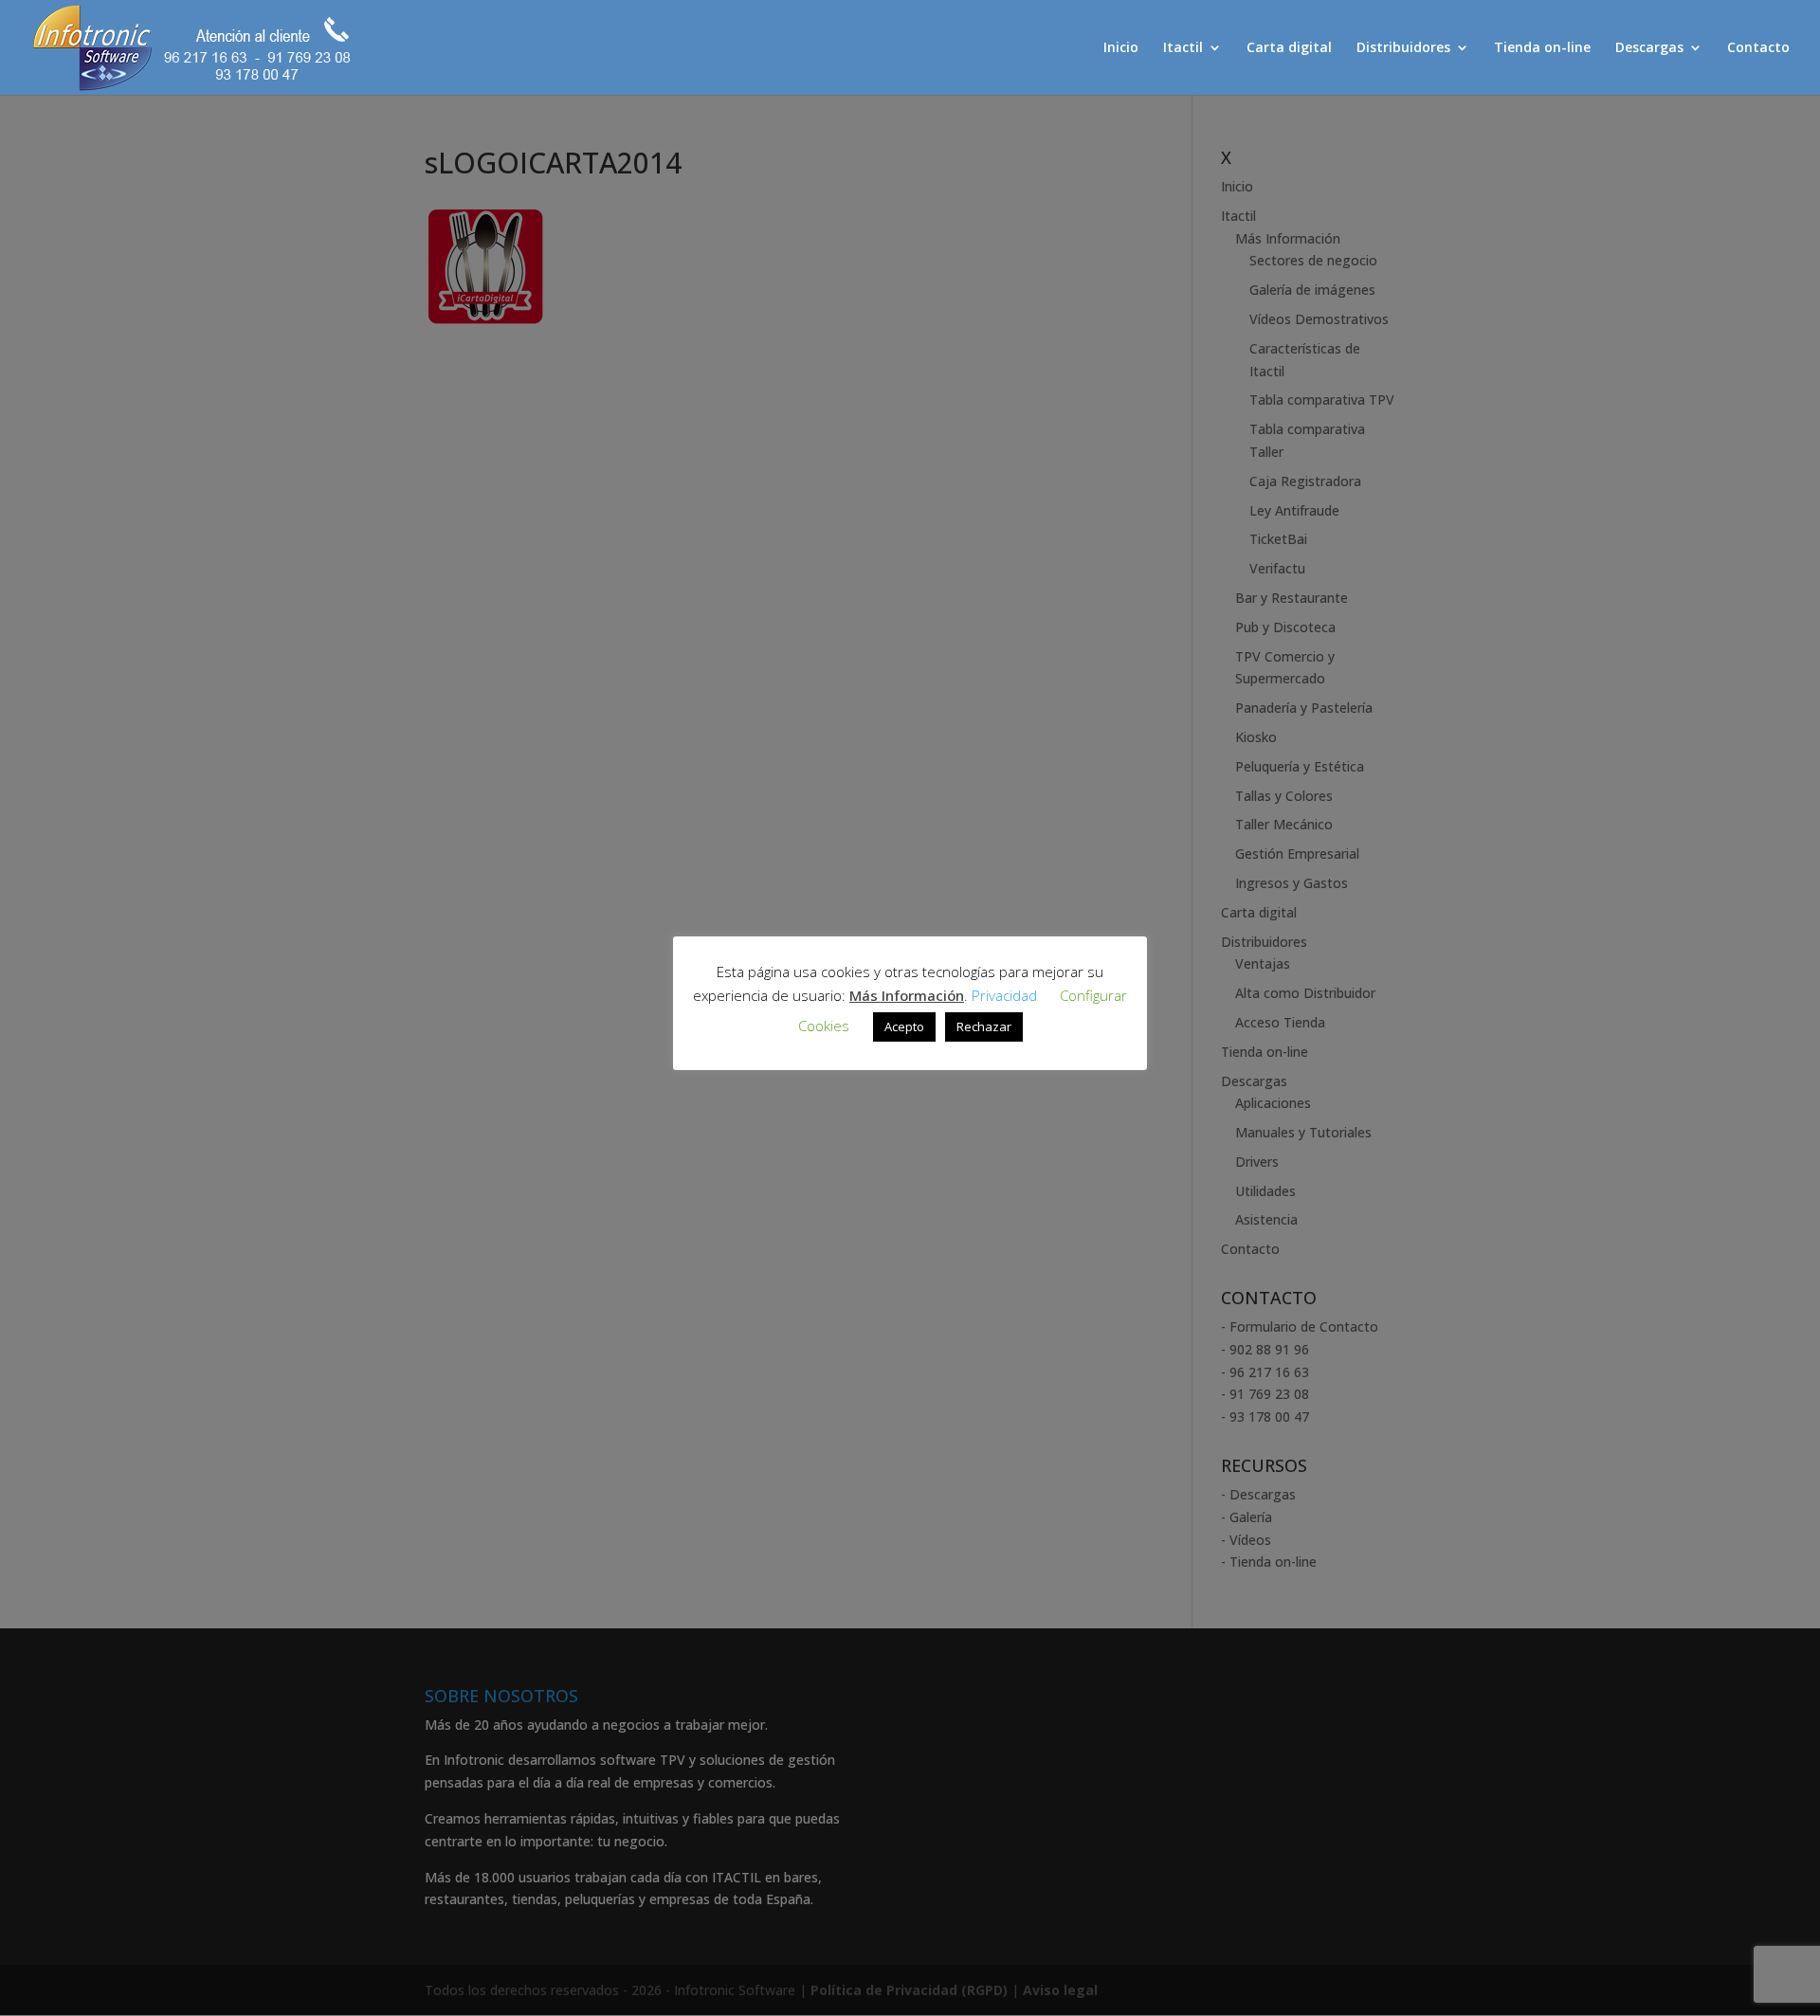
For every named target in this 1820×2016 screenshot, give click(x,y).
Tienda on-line (1542, 48)
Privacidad (1004, 995)
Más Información (907, 995)
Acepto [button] (904, 1026)
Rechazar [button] (984, 1026)
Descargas (1649, 48)
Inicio (1121, 48)
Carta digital (1289, 48)
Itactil (1183, 48)
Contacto (1758, 48)
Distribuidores (1403, 48)
